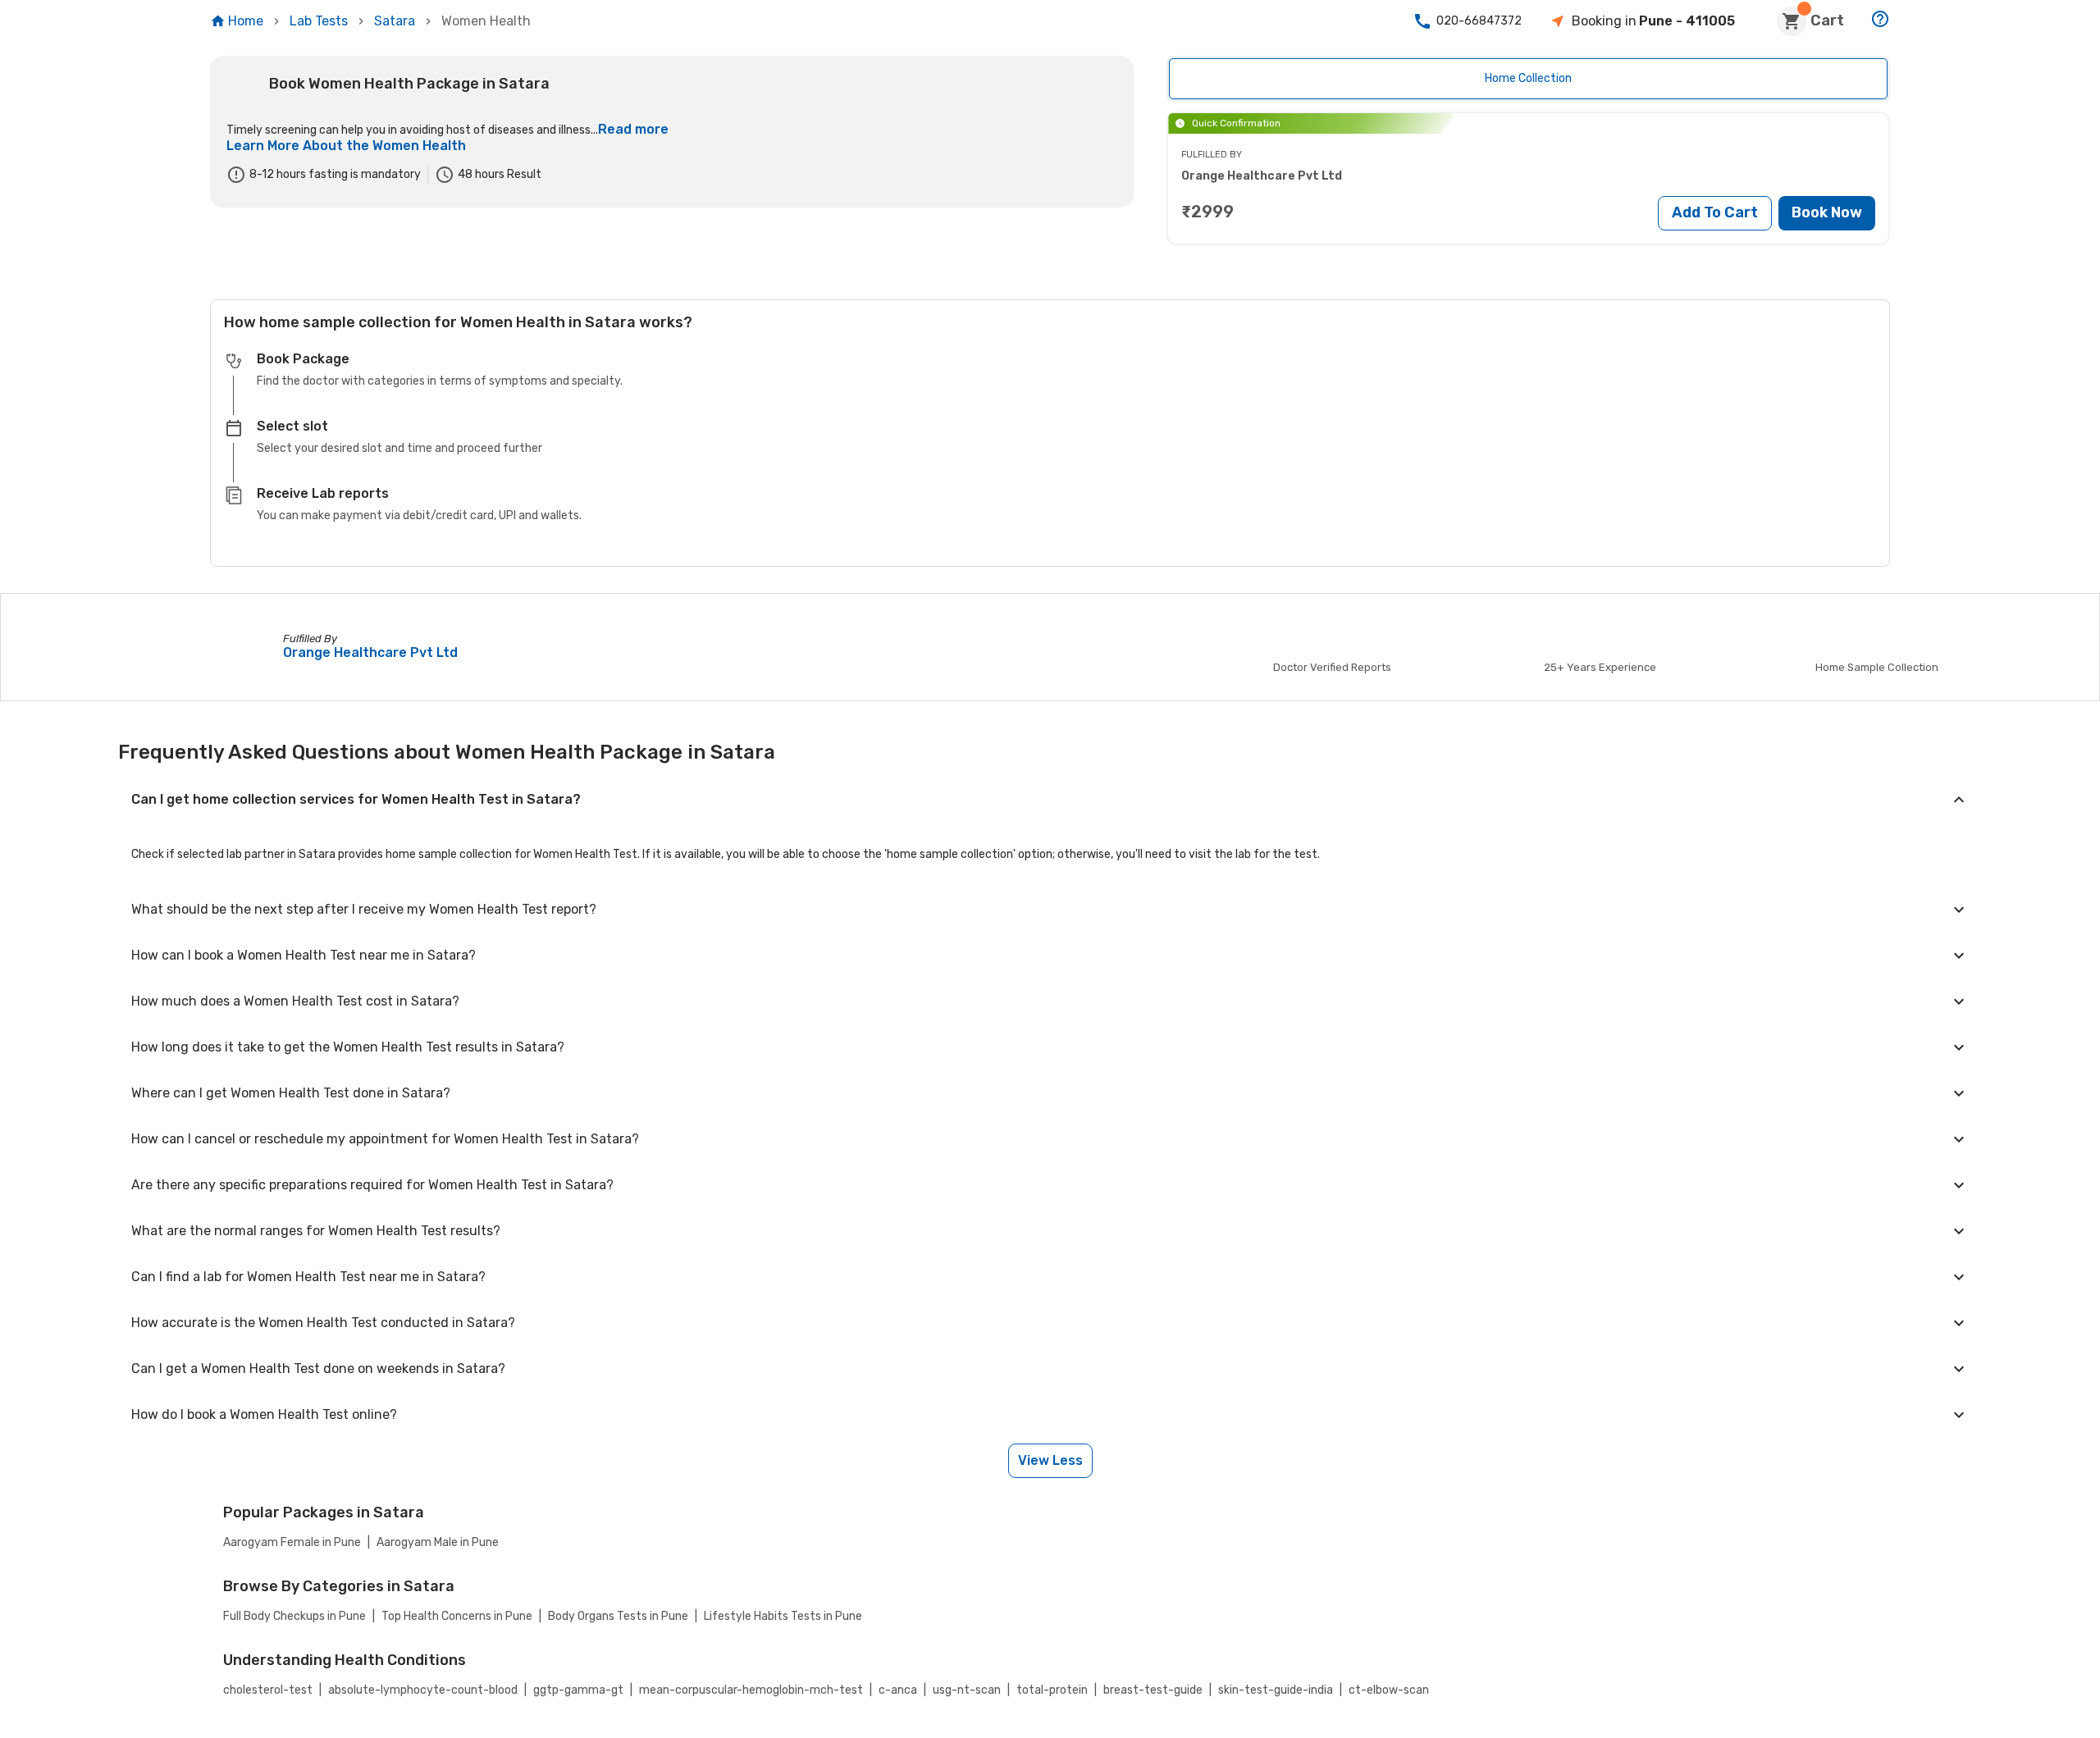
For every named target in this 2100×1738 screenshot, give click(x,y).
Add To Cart (1715, 212)
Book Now (1827, 212)
